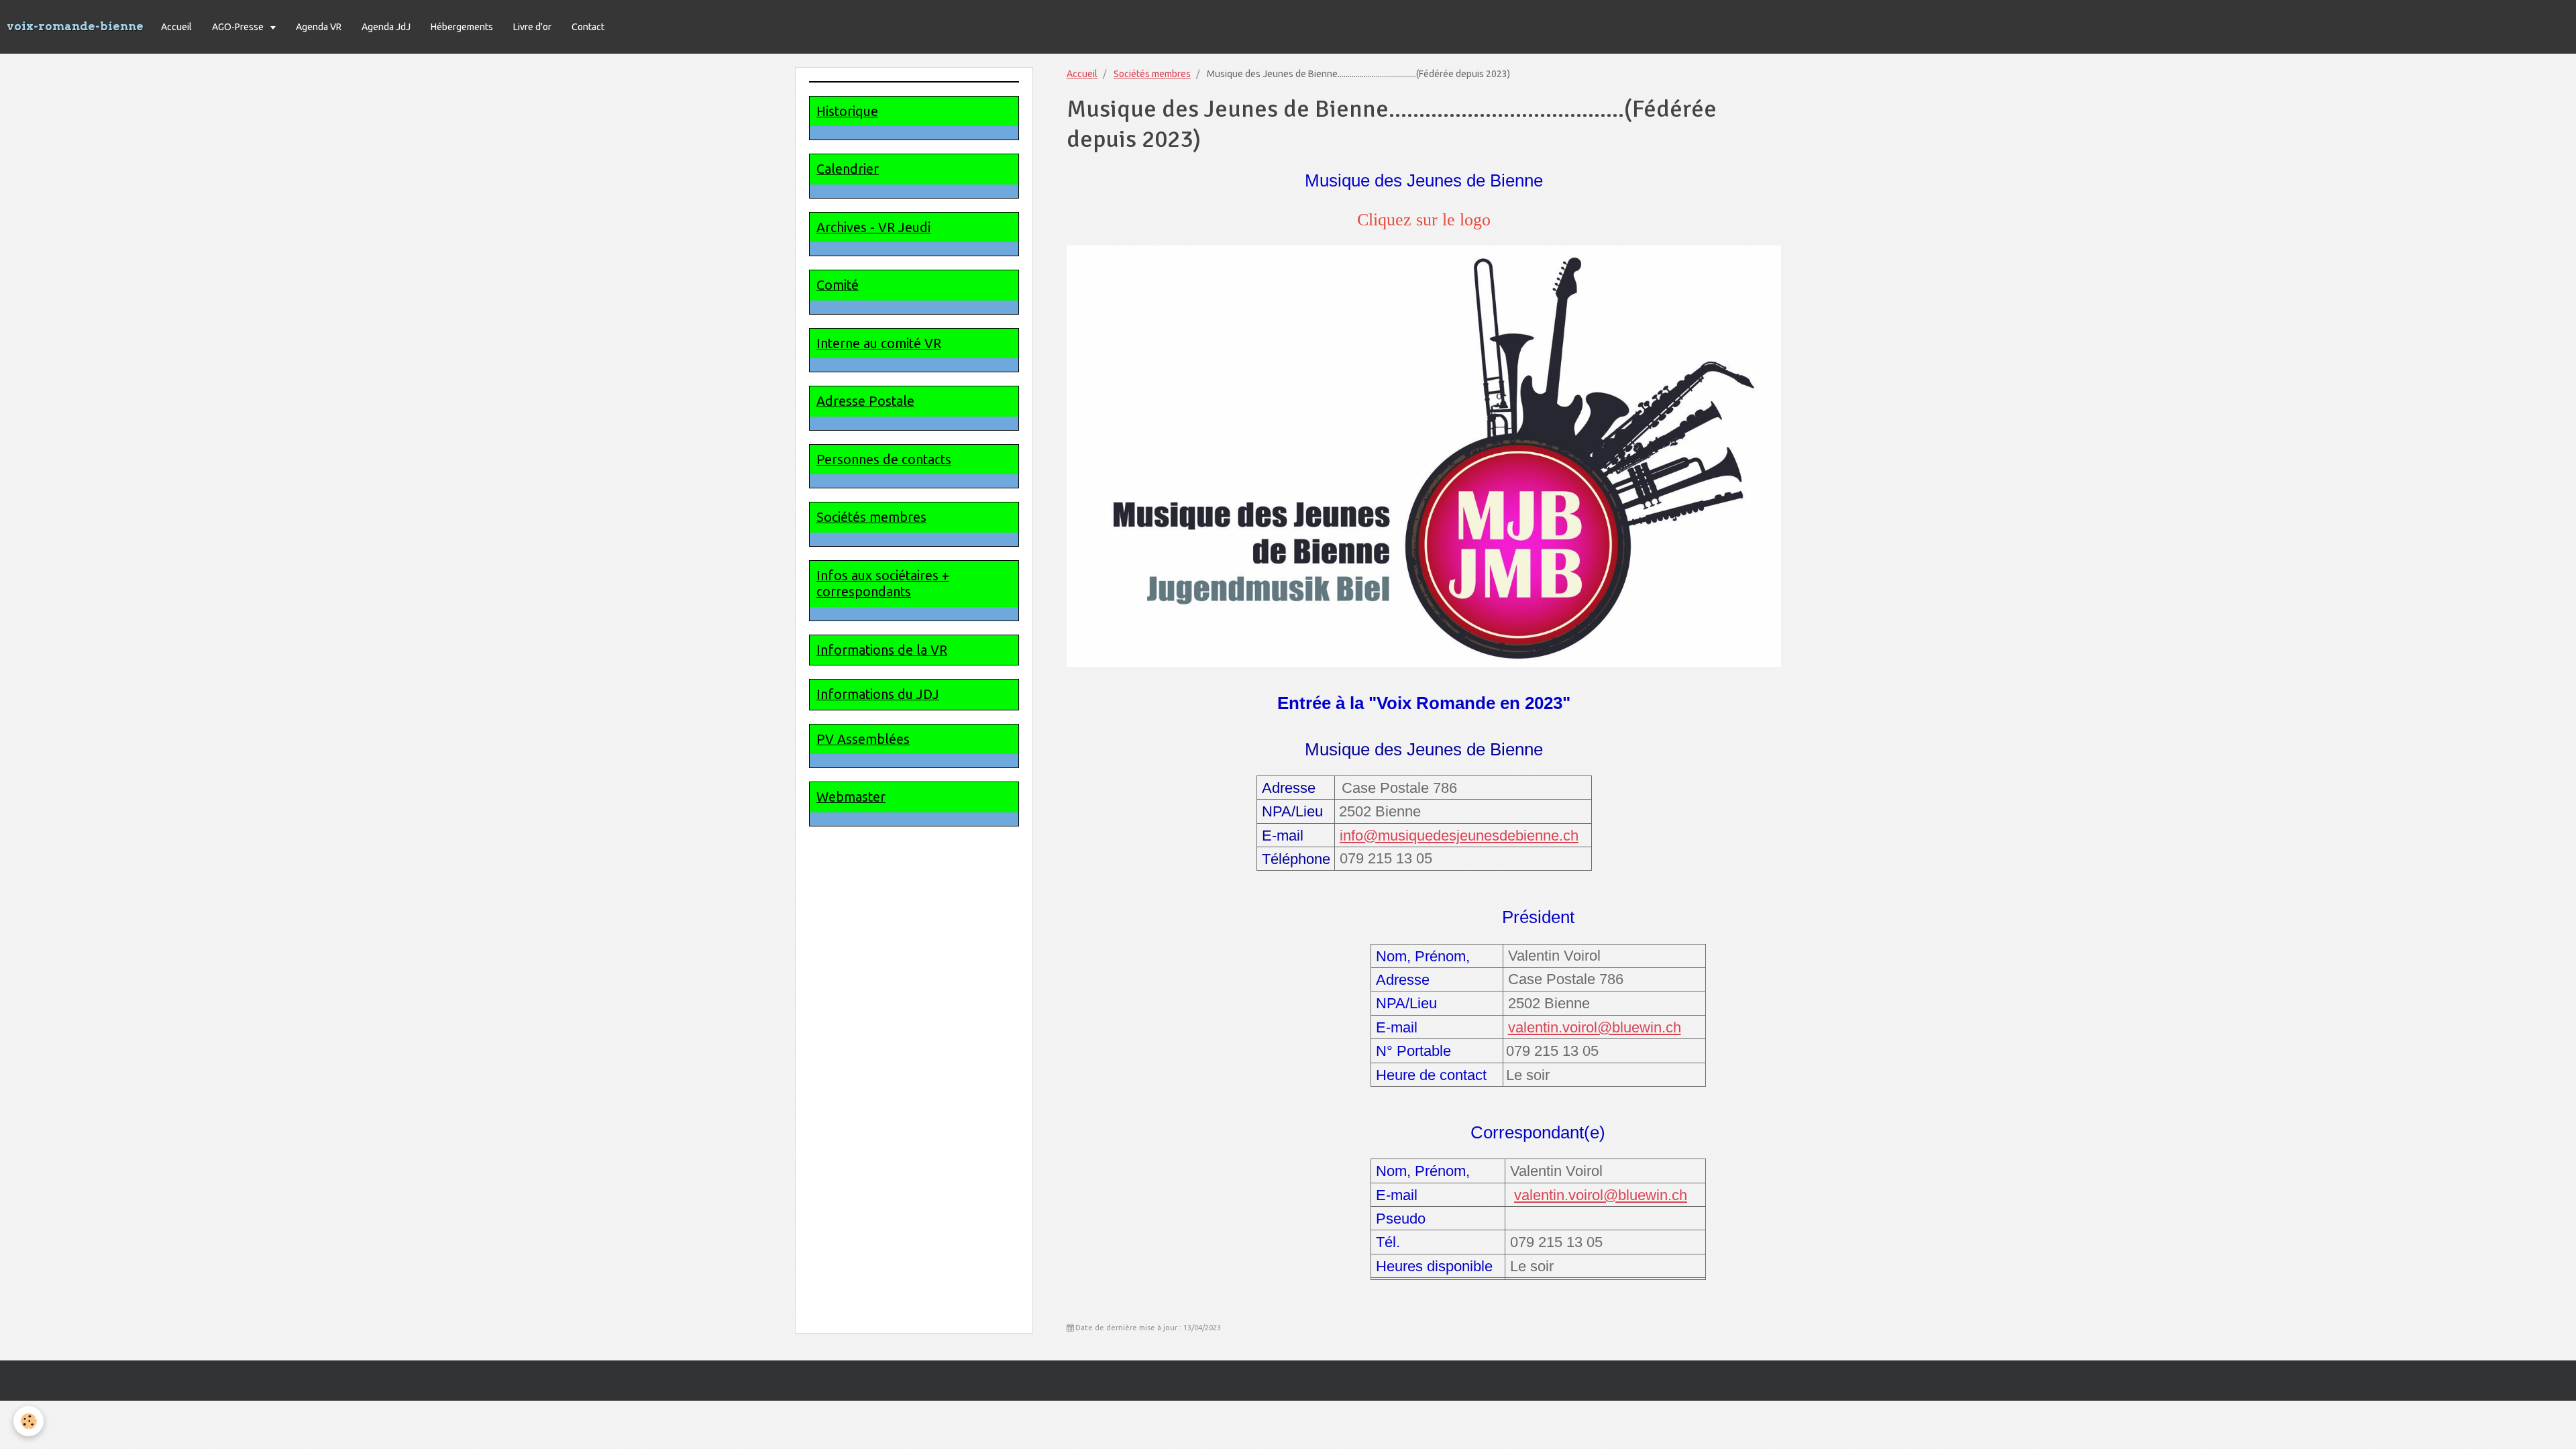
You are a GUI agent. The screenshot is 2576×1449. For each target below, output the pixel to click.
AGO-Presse (239, 27)
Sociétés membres (1152, 74)
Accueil (176, 27)
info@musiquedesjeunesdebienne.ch (1459, 836)
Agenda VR (319, 27)
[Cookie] (29, 1421)
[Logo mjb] (1424, 456)
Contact (588, 27)
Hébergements (462, 27)
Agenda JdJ (386, 27)
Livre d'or (532, 27)
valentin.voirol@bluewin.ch (1595, 1027)
